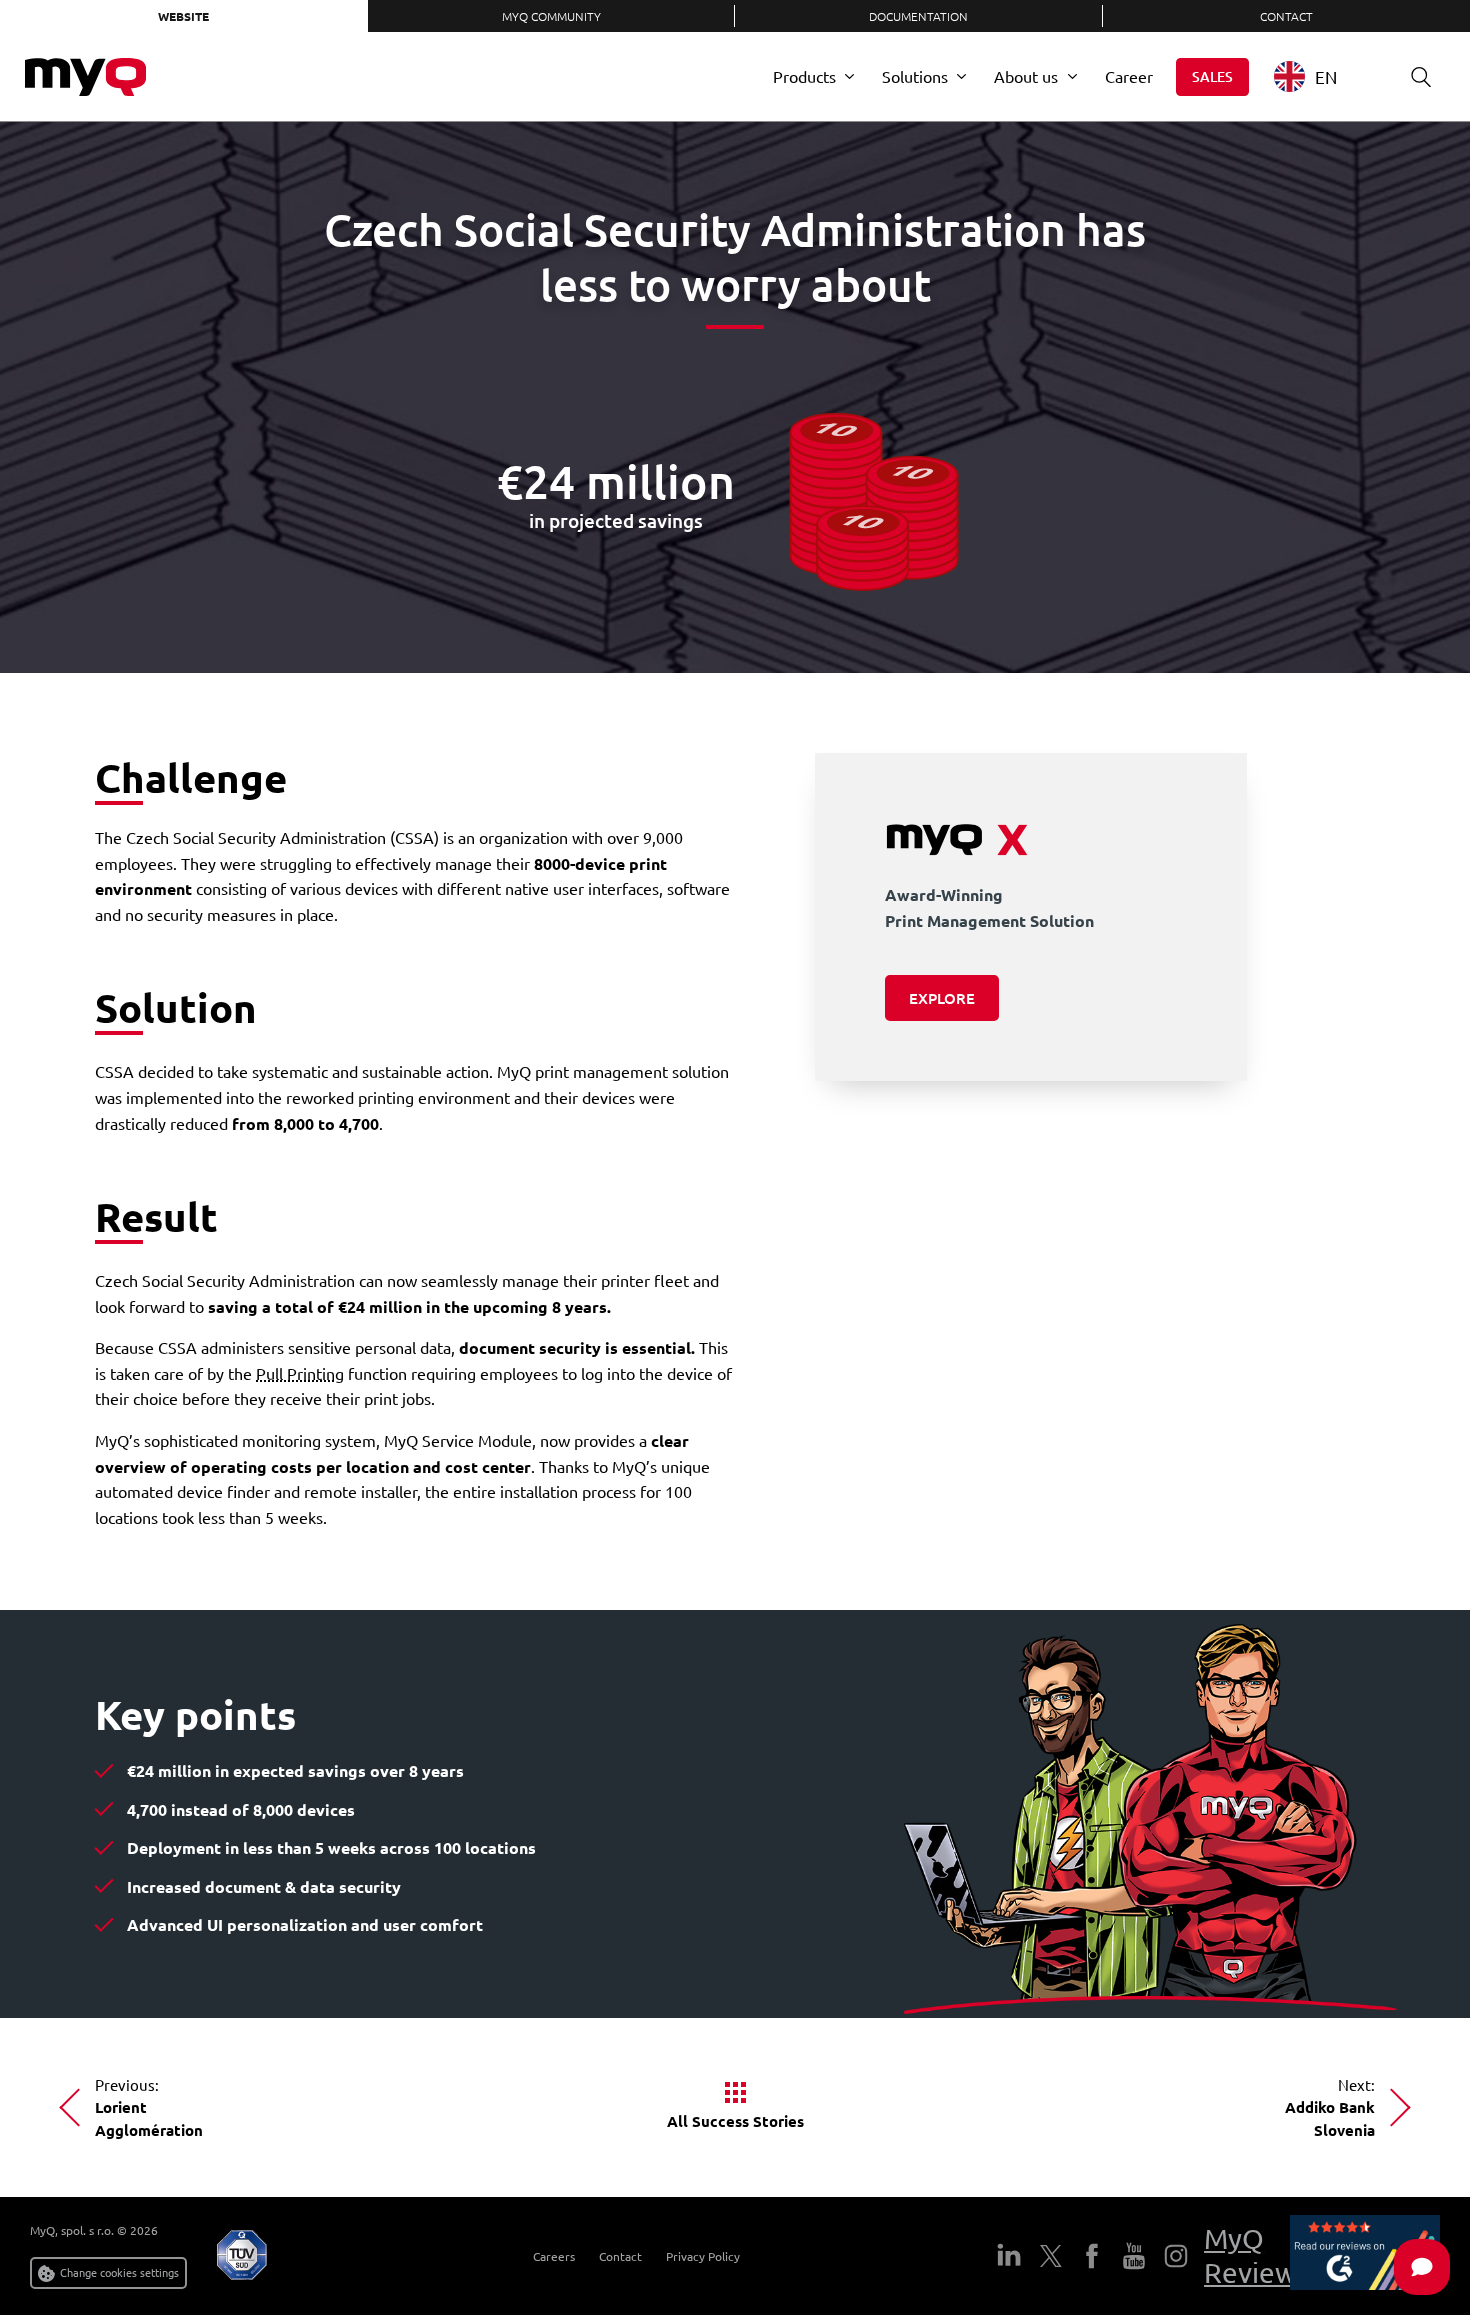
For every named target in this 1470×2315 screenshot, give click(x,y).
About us (1026, 76)
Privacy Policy (703, 2256)
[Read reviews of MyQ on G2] (1365, 2256)
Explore (942, 998)
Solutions (915, 76)
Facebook (1092, 2256)
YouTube (1134, 2256)
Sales (1212, 76)
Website (183, 16)
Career (1129, 76)
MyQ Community (551, 16)
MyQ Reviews (1256, 2255)
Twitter (1051, 2256)
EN (1326, 76)
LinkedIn (1009, 2256)
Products (804, 76)
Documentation (918, 16)
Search (1421, 77)
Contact (620, 2256)
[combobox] (1320, 76)
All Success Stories (735, 2121)
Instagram (1176, 2256)
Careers (554, 2256)
